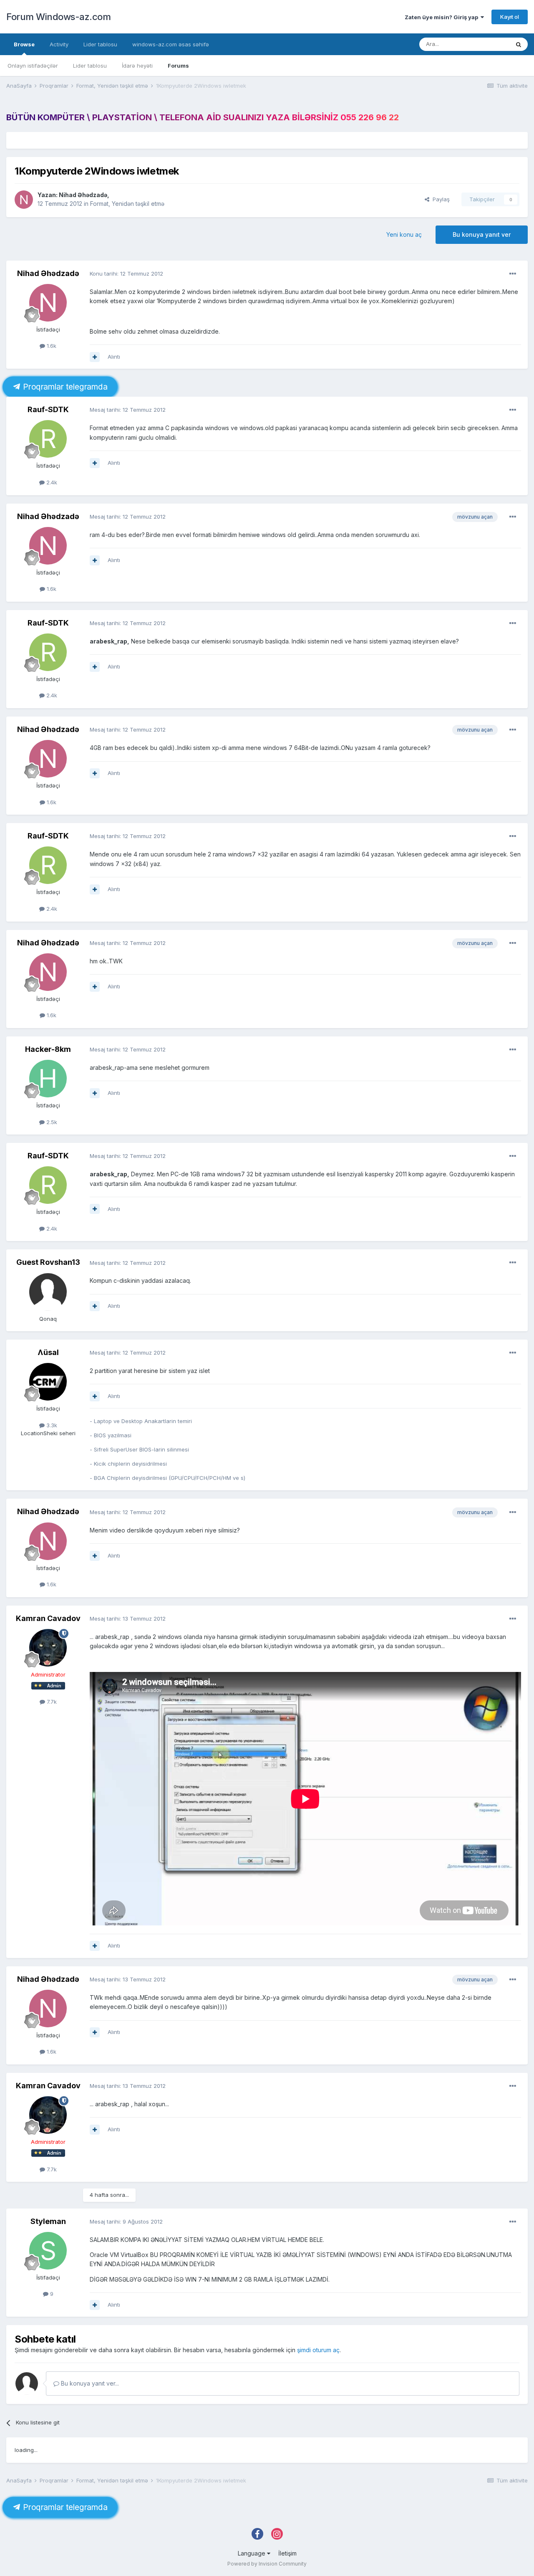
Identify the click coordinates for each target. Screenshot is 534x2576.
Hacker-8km (48, 1049)
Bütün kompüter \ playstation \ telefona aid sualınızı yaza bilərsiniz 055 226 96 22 (203, 117)
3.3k (51, 1425)
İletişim (287, 2553)
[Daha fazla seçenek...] (513, 274)
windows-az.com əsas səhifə (171, 44)
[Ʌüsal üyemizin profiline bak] (48, 1382)
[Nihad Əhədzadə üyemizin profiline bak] (24, 200)
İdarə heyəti (137, 66)
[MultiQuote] (95, 357)
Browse (24, 44)
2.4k (51, 482)
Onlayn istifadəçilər (33, 66)
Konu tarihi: (126, 274)
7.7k (51, 1702)
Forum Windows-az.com (58, 17)
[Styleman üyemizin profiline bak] (48, 2251)
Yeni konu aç (404, 234)
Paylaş (440, 199)
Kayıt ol (510, 17)
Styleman (48, 2221)
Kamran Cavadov (48, 1618)
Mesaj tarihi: (128, 410)
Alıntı (114, 357)
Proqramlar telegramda (64, 387)
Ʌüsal (48, 1352)
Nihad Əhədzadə (83, 195)
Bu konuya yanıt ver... (89, 2383)
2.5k (51, 1122)
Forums (178, 66)
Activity (59, 44)
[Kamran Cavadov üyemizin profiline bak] (48, 1648)
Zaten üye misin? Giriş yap (443, 17)
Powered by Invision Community (267, 2564)
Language (252, 2553)
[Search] (519, 44)
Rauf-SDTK (48, 409)
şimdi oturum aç (318, 2350)
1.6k (51, 346)
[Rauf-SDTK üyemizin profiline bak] (48, 439)
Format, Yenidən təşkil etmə (127, 204)
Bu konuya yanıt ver (482, 234)
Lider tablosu (90, 66)
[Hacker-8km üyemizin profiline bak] (48, 1079)
